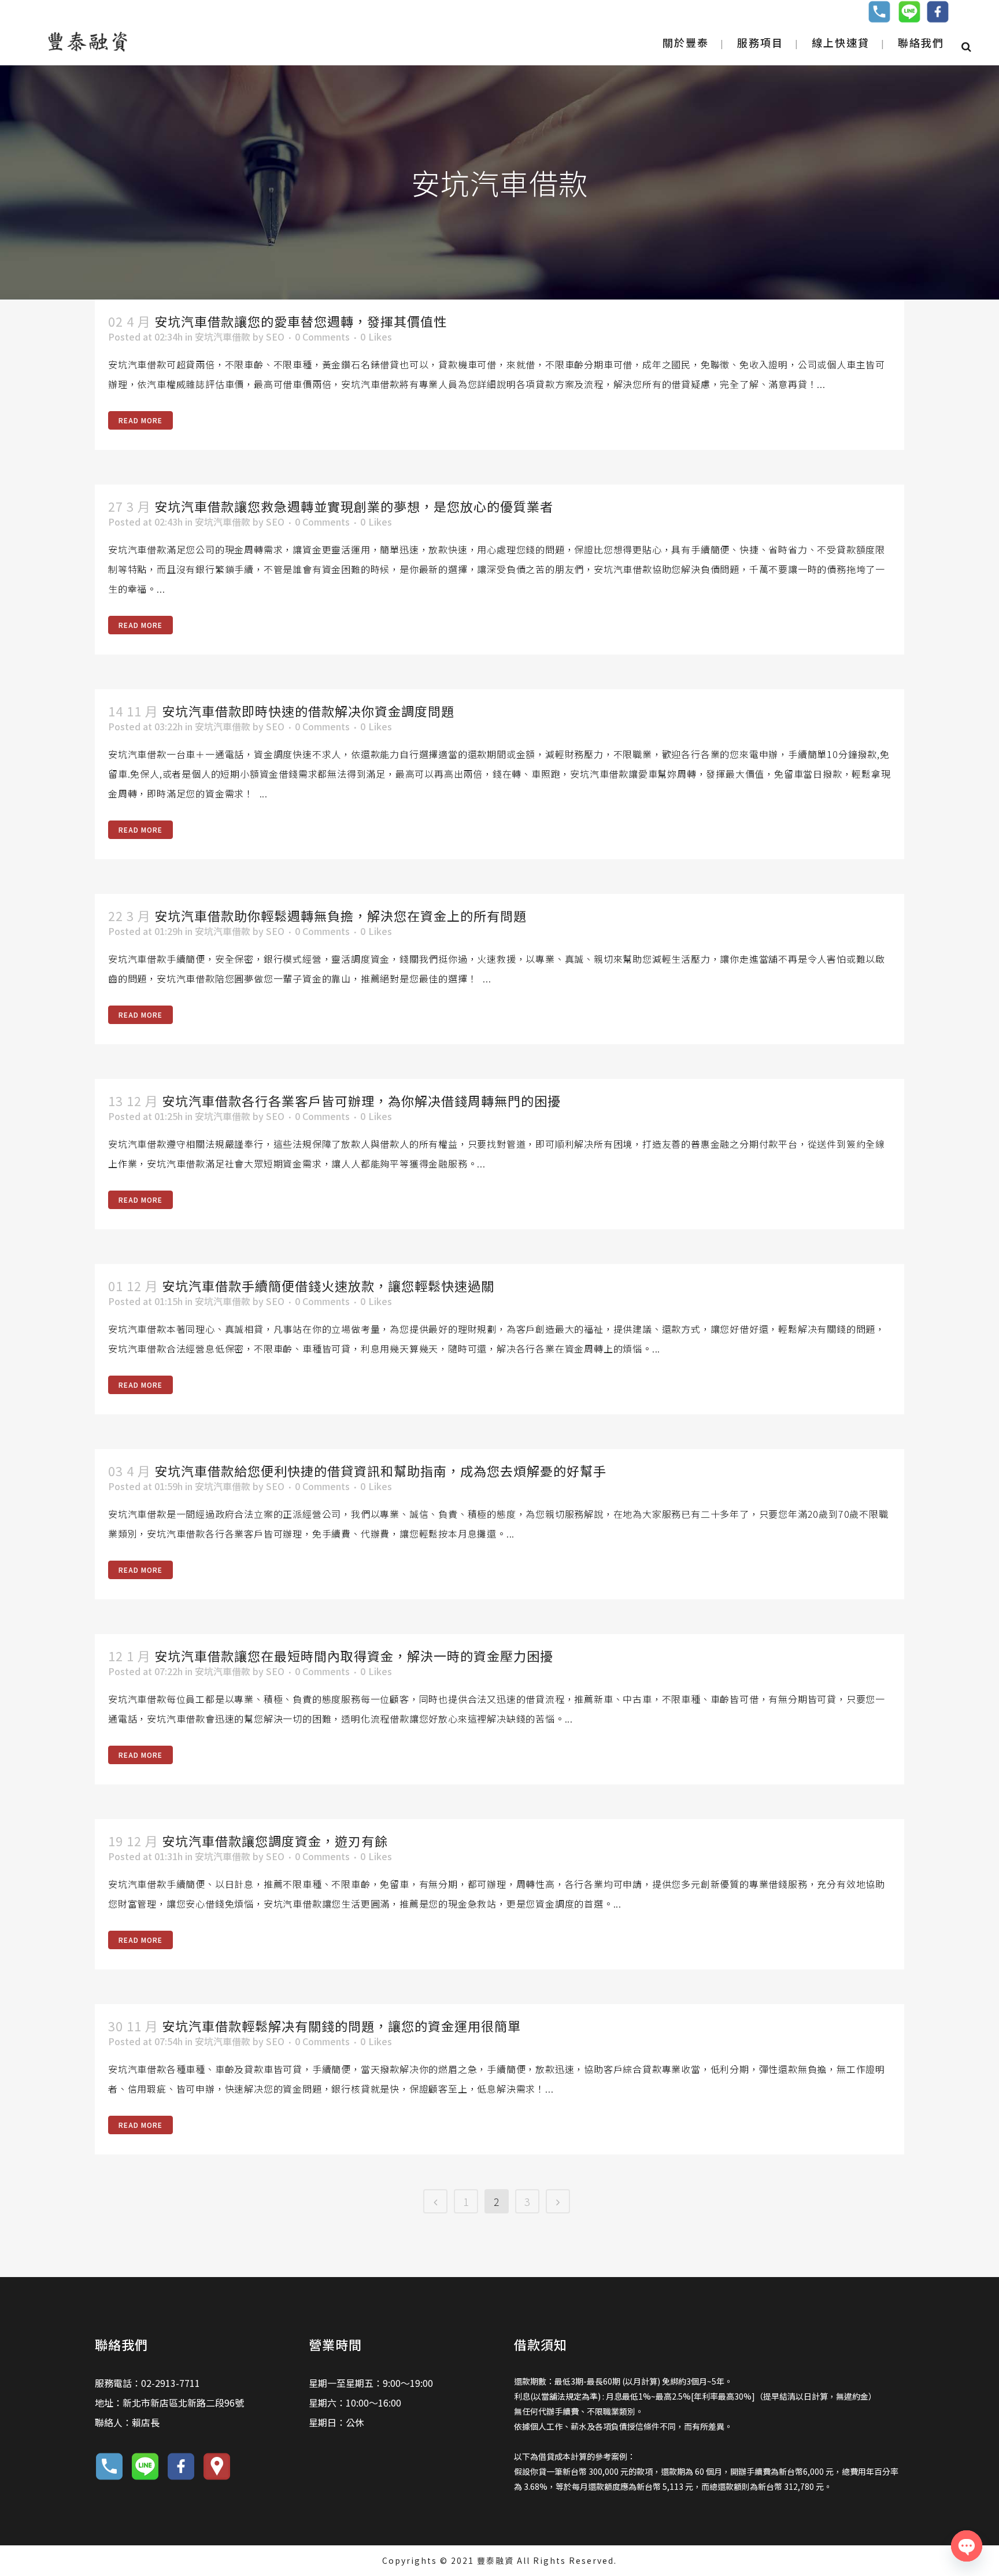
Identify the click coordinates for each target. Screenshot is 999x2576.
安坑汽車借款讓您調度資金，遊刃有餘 (275, 1840)
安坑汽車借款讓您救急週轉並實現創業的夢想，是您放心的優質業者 (354, 506)
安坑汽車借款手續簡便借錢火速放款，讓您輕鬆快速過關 (328, 1285)
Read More (140, 420)
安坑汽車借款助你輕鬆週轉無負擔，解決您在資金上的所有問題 (341, 915)
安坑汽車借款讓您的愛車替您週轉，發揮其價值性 (301, 321)
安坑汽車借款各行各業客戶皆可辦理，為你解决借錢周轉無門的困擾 (361, 1100)
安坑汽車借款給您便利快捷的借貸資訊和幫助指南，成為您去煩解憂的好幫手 (380, 1470)
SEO (275, 337)
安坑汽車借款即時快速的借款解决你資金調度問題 (308, 711)
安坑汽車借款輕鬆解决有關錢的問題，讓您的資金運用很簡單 (341, 2026)
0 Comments (322, 337)
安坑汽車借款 (223, 337)
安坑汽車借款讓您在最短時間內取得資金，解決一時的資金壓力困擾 (354, 1655)
